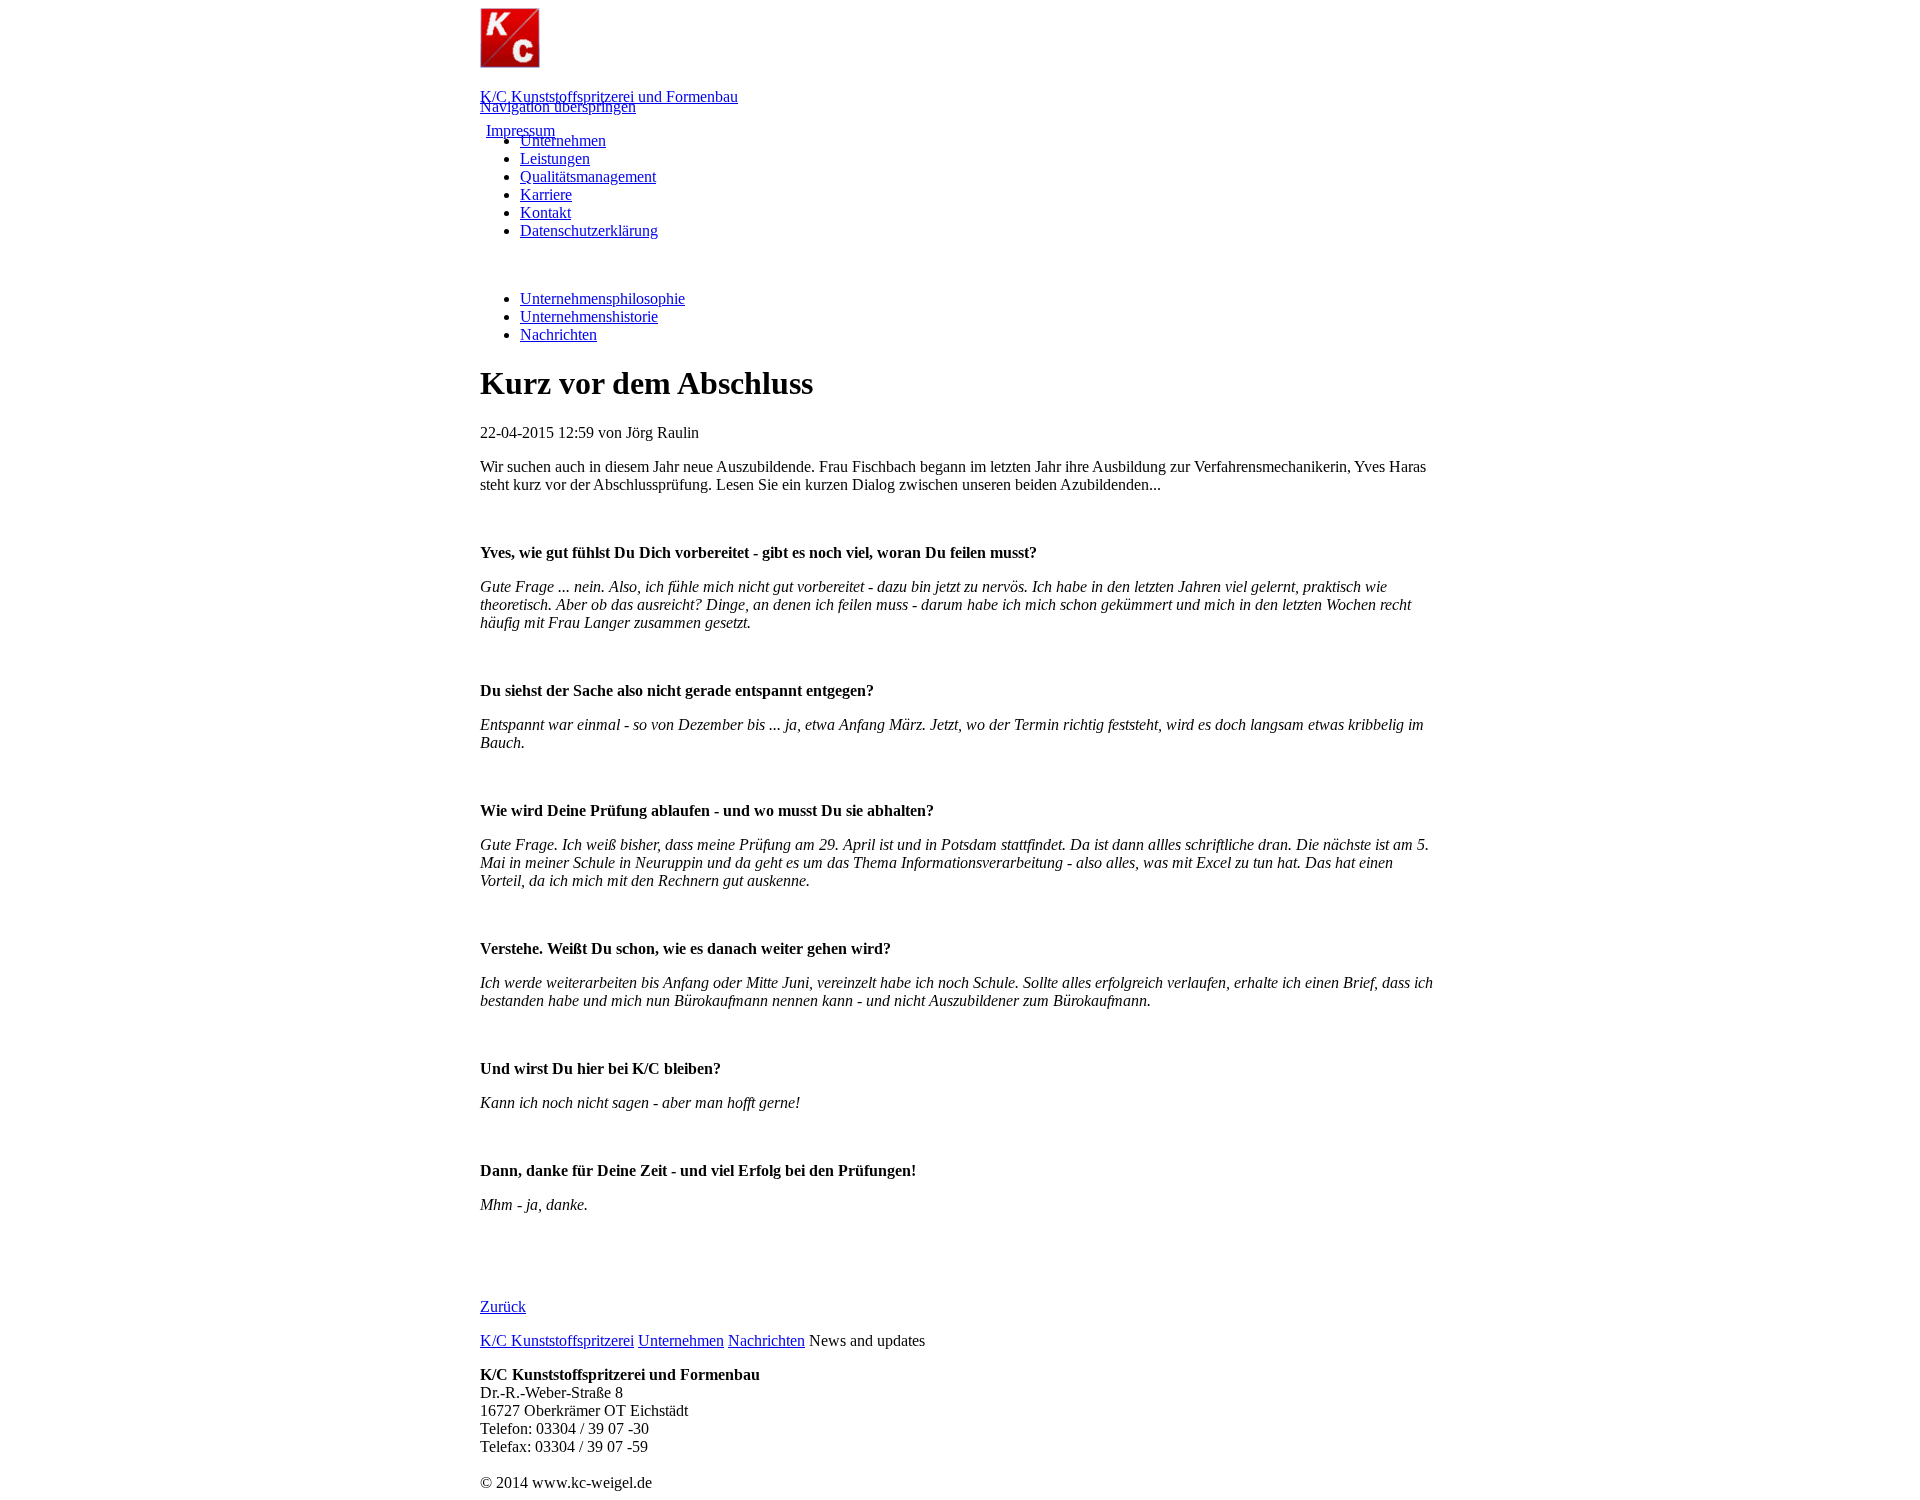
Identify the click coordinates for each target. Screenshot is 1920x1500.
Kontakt (545, 212)
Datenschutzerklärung (589, 230)
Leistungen (555, 158)
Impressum (520, 130)
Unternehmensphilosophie (602, 298)
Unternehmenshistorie (589, 316)
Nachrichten (558, 334)
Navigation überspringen (558, 106)
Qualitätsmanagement (588, 176)
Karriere (546, 194)
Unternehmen (563, 140)
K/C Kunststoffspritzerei (557, 1340)
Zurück (503, 1306)
